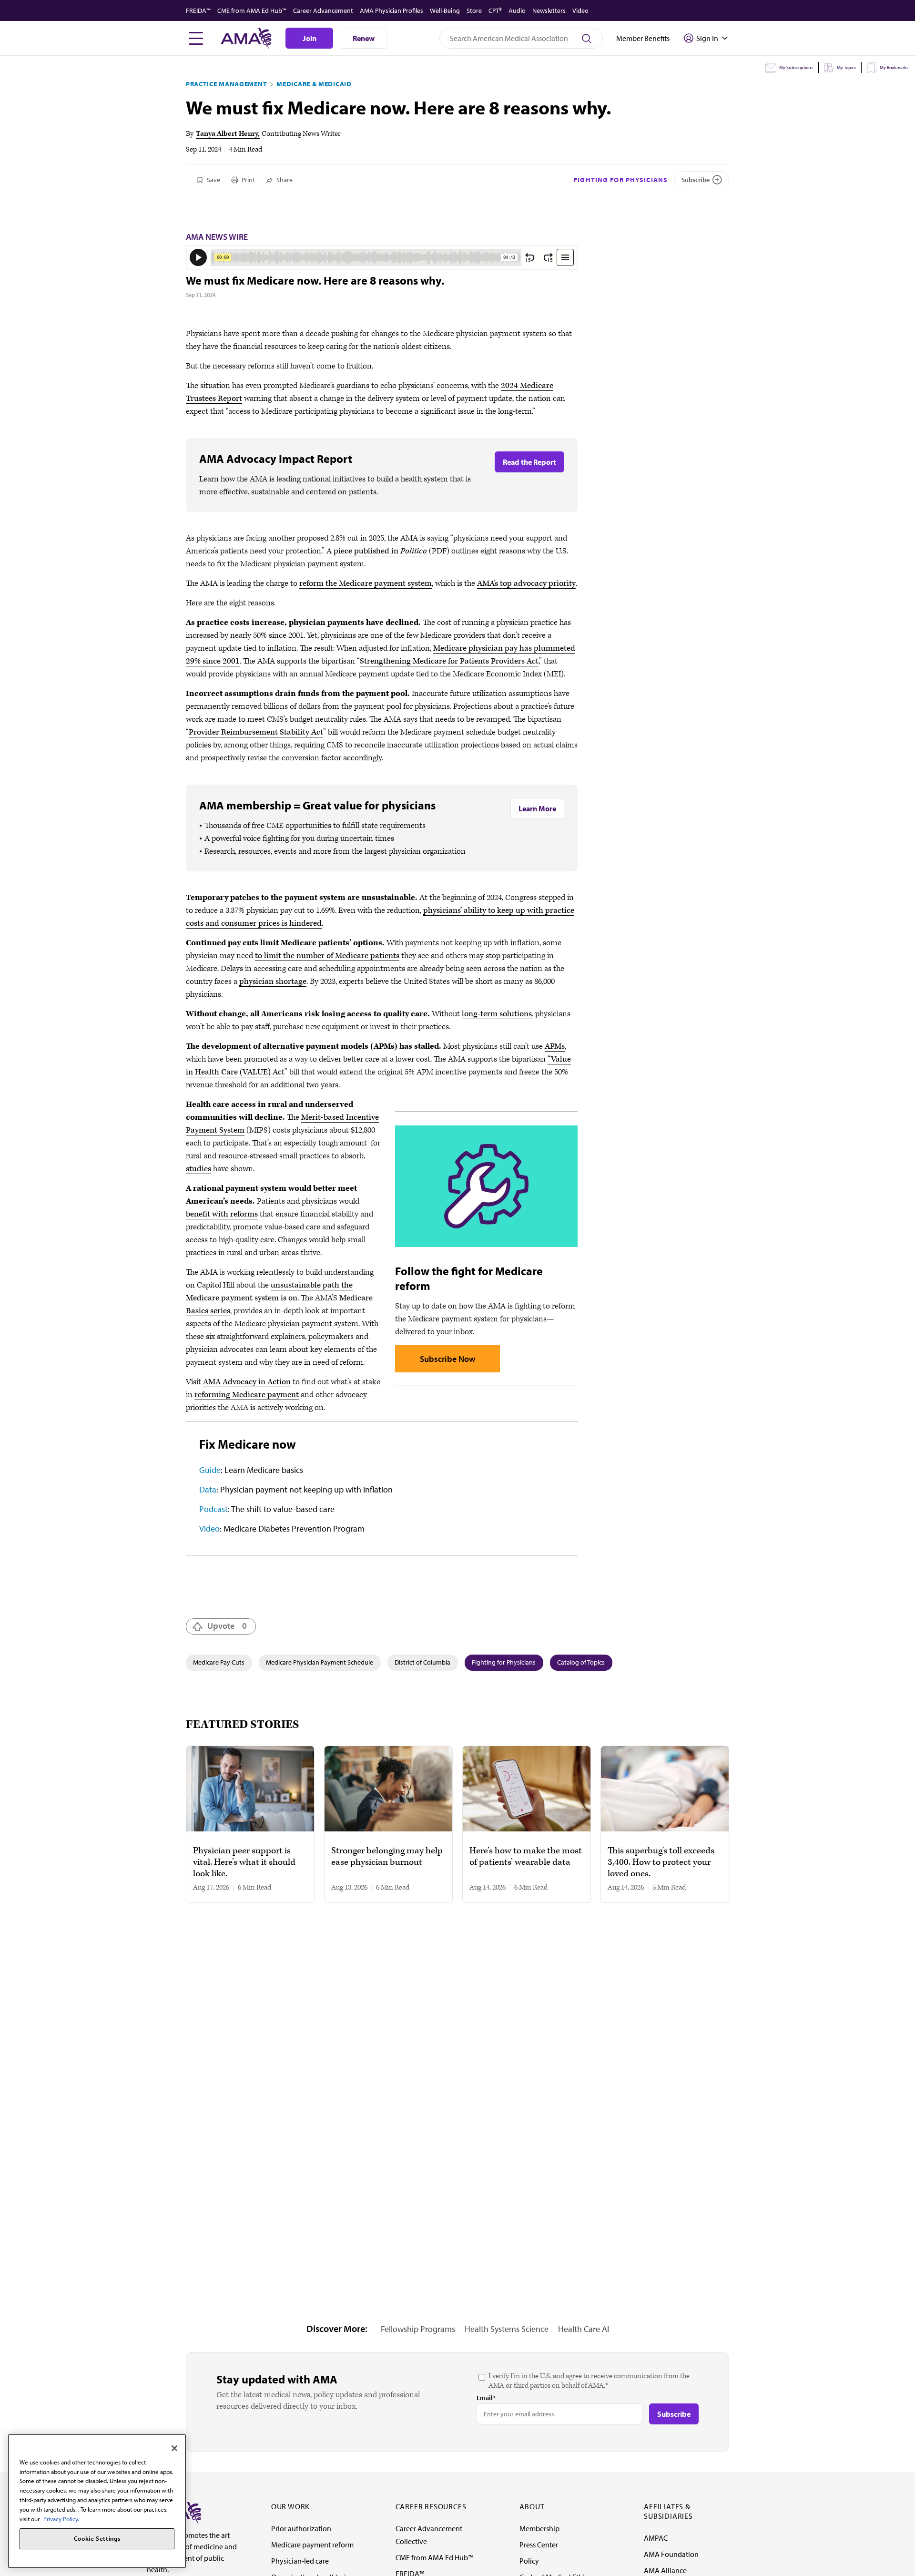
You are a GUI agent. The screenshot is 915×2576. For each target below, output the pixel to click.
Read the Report (529, 462)
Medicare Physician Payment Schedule (320, 1662)
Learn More (537, 808)
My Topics (846, 67)
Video (580, 10)
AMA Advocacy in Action (247, 1382)
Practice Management (226, 84)
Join (310, 38)
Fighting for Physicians (621, 180)
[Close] (174, 2448)
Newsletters (549, 10)
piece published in (380, 551)
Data (208, 1489)
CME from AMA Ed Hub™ (252, 10)
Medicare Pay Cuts (219, 1662)
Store (474, 10)
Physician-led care (300, 2561)
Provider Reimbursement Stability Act (256, 732)
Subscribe (696, 180)
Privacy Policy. (61, 2518)
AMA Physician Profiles (391, 10)
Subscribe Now (447, 1359)
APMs (555, 1046)
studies (198, 1169)
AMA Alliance (665, 2570)
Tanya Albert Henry (227, 134)
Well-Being (445, 10)
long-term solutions (497, 1014)
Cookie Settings (97, 2539)
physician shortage (273, 981)
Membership (539, 2528)
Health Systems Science (507, 2329)
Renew (364, 38)
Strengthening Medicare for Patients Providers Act (449, 661)
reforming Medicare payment (247, 1395)
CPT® (495, 10)
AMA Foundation (671, 2554)
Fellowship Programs (418, 2329)
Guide (210, 1470)
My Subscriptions (796, 67)
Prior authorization (301, 2528)
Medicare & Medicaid (314, 84)
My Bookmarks (894, 67)
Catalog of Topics (581, 1662)
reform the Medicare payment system (366, 583)
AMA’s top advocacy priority (526, 583)
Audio (517, 10)
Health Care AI (584, 2329)
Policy (529, 2561)
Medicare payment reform (312, 2545)
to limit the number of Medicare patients (327, 956)
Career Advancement (323, 10)
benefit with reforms (222, 1214)
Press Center (539, 2545)
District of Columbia (422, 1662)
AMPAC (656, 2538)
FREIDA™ (198, 10)
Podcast (213, 1509)
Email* (486, 2398)
